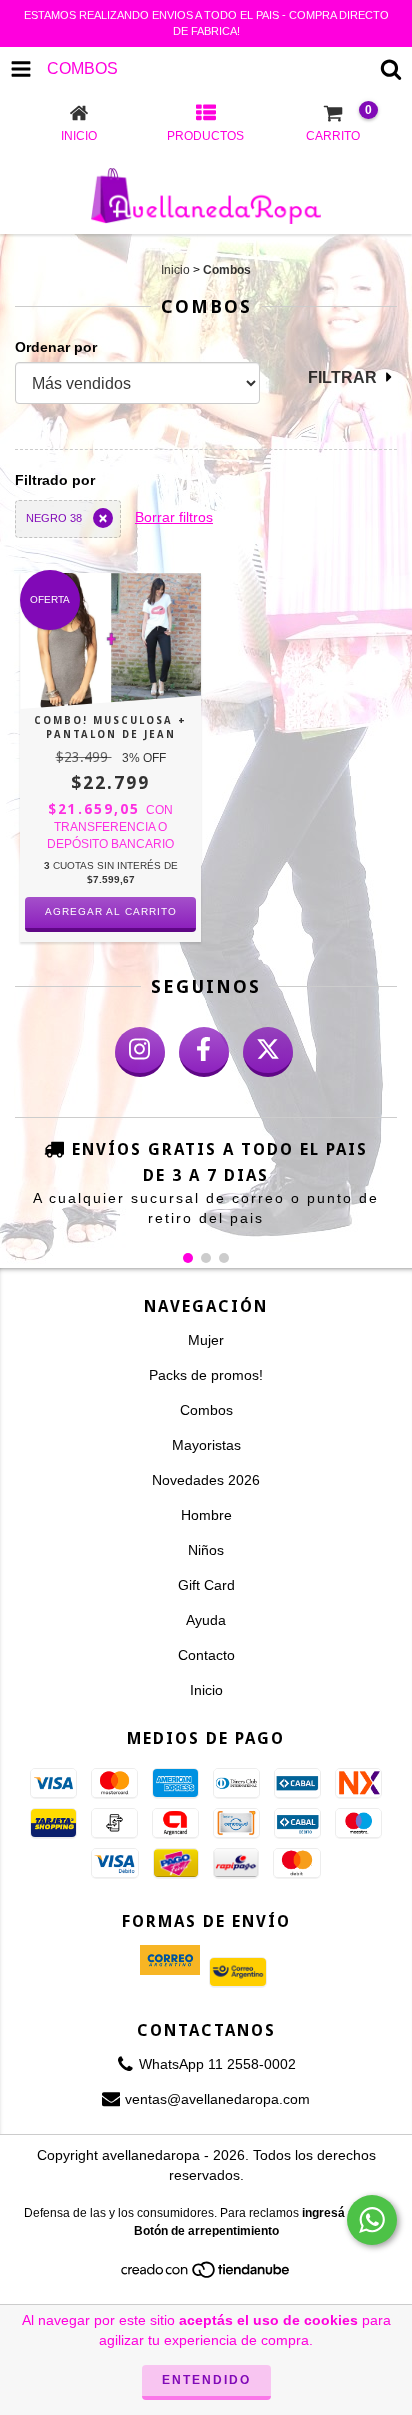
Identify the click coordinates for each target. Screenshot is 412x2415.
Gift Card (206, 1585)
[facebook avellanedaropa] (204, 1052)
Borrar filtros (174, 517)
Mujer (206, 1340)
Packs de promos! (206, 1375)
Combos (206, 1410)
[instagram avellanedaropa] (140, 1052)
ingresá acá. (337, 2213)
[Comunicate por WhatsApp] (372, 2220)
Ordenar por (56, 347)
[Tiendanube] (206, 2275)
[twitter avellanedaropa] (268, 1052)
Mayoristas (206, 1445)
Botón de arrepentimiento (206, 2231)
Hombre (206, 1515)
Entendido (206, 2380)
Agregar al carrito (111, 911)
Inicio (175, 270)
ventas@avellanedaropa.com (217, 2099)
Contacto (206, 1655)
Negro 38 (54, 518)
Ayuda (206, 1620)
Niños (206, 1550)
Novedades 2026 (206, 1480)
